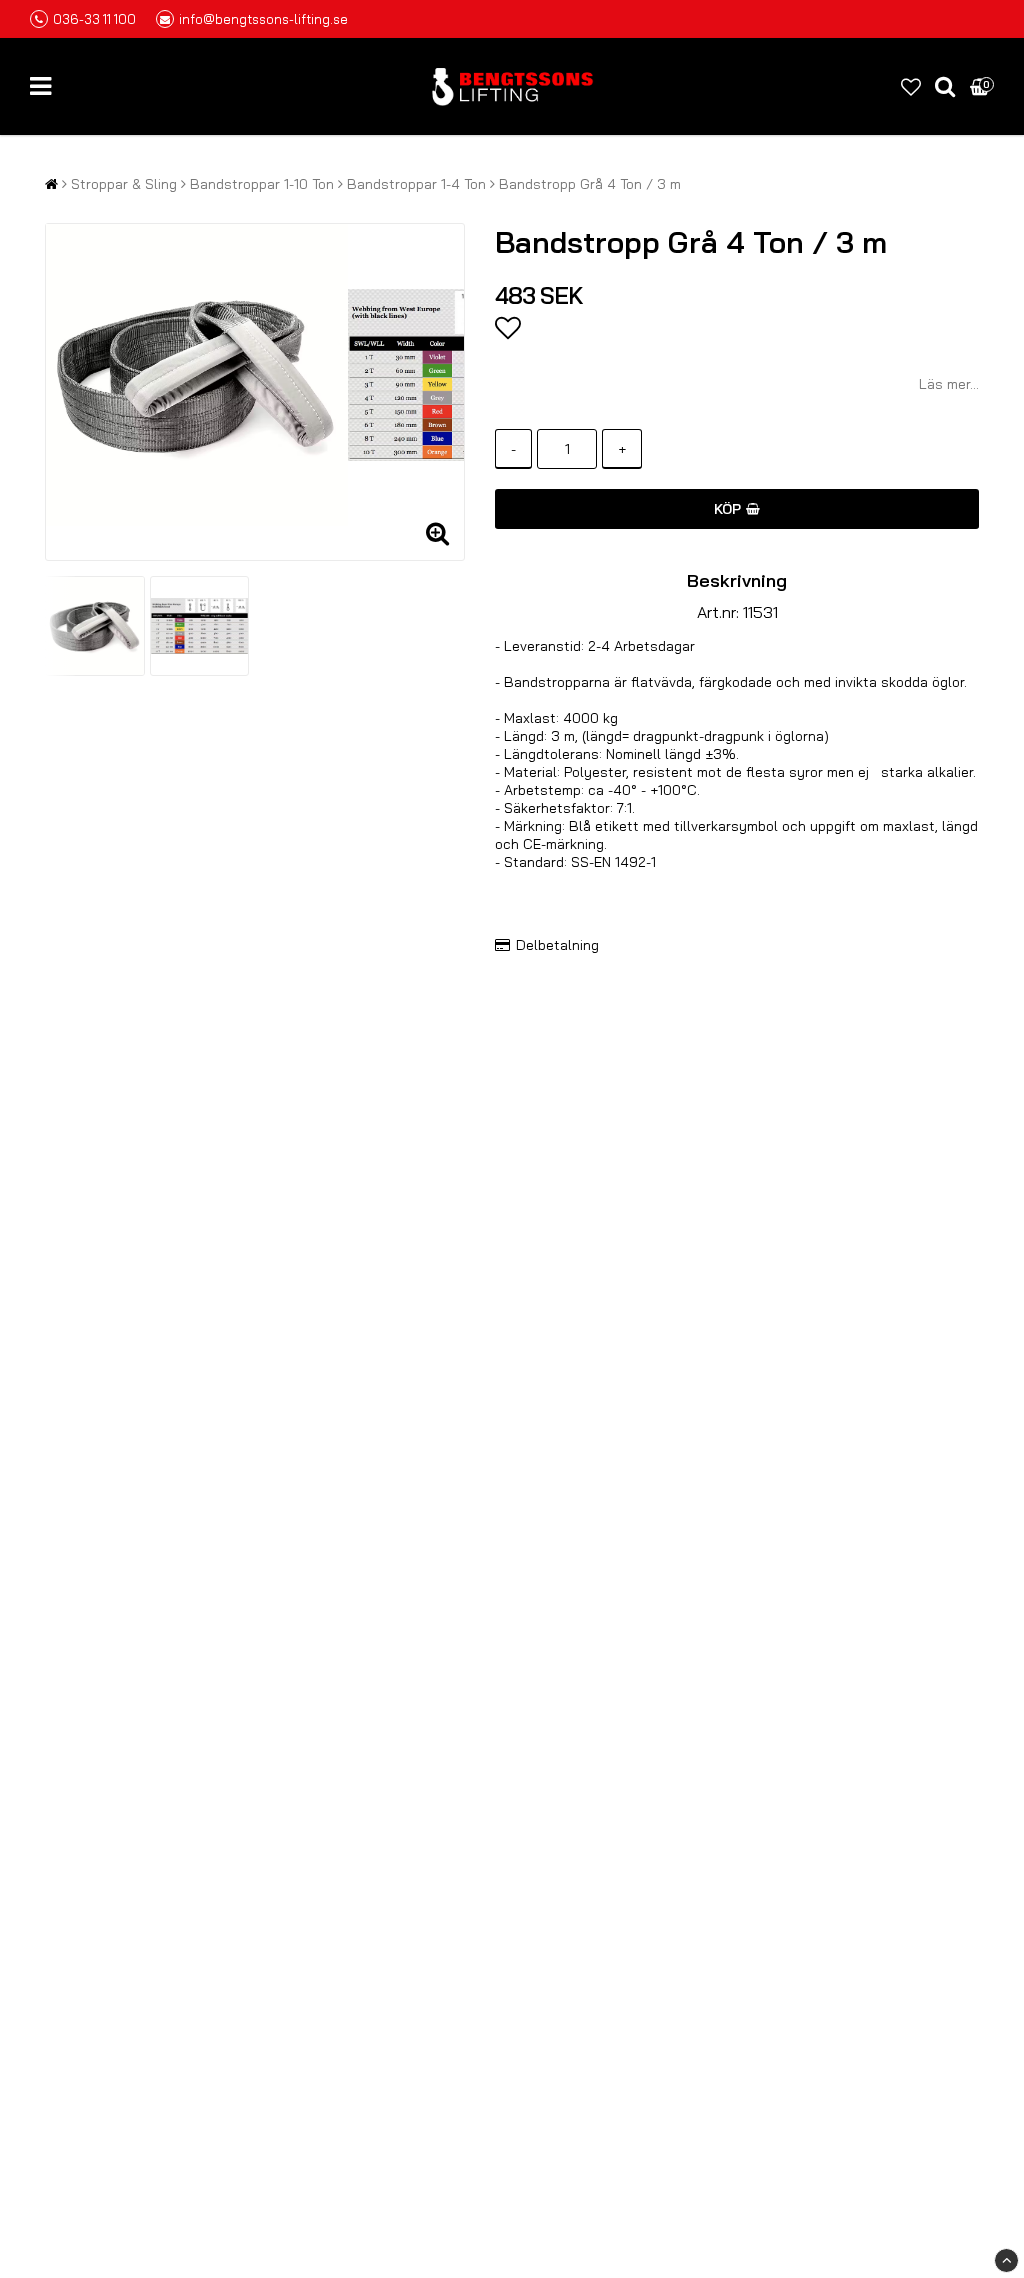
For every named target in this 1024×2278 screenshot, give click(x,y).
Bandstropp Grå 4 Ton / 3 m (590, 184)
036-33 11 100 (94, 19)
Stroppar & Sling (124, 184)
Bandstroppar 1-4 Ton (416, 184)
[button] (911, 86)
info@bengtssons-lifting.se (263, 19)
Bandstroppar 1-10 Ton (262, 184)
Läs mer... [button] (949, 384)
